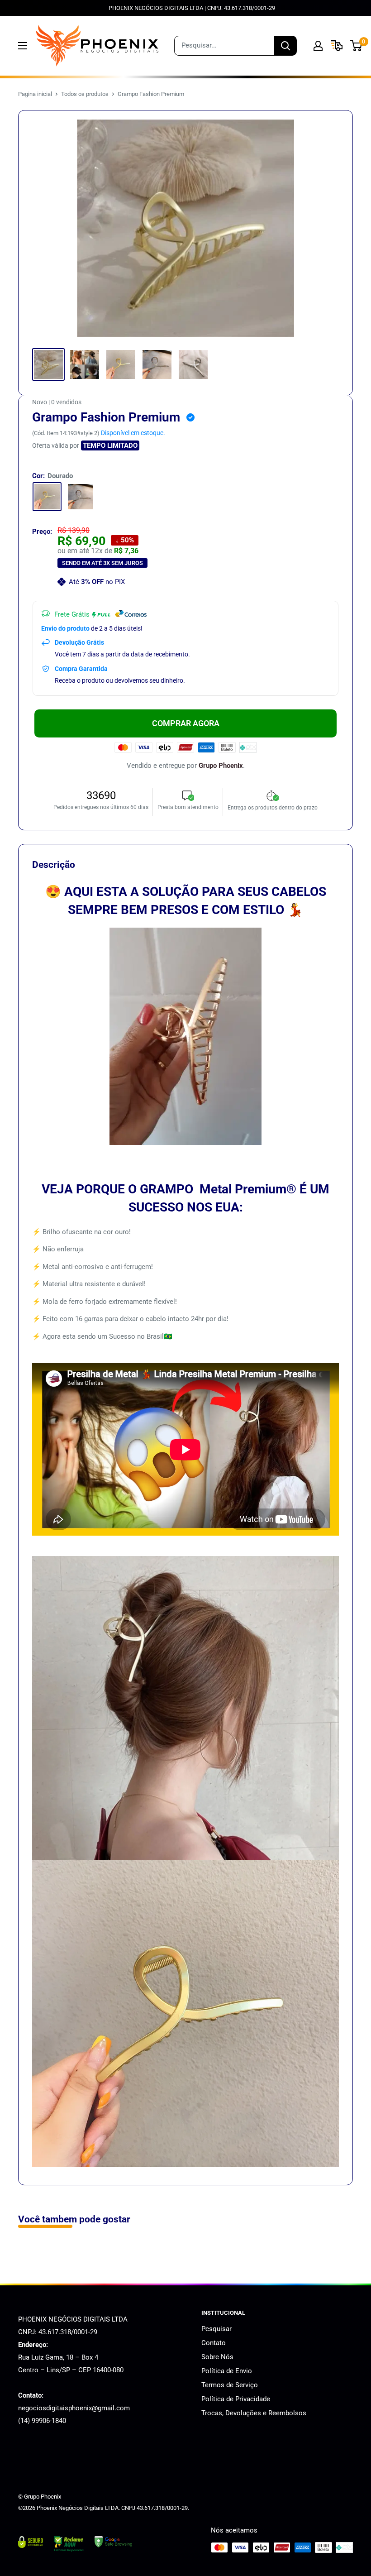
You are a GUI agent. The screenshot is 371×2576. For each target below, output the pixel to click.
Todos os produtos (85, 94)
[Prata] (81, 497)
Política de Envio (227, 2371)
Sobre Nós (217, 2357)
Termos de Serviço (230, 2385)
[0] (356, 46)
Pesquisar (216, 2329)
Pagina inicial (35, 94)
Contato (214, 2343)
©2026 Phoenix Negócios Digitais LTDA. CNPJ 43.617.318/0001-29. (104, 2508)
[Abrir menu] (23, 46)
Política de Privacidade (236, 2399)
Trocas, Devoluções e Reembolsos (254, 2413)
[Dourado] (47, 497)
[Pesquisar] (285, 46)
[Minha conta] (318, 46)
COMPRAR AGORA (186, 723)
